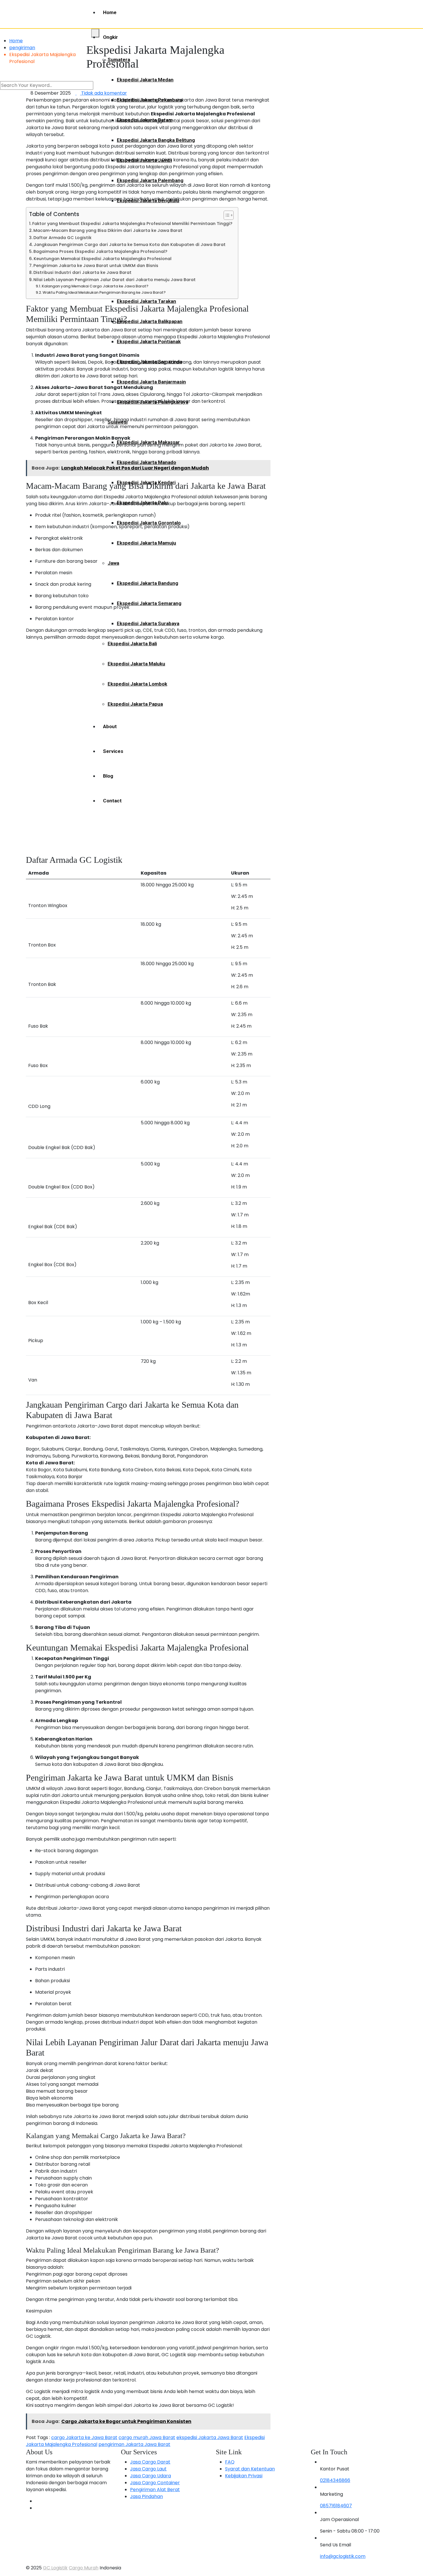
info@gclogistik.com (343, 2556)
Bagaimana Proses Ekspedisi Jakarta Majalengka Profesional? (100, 251)
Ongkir (110, 37)
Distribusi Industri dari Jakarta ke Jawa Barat (82, 272)
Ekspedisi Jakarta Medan (145, 80)
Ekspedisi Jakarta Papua (135, 704)
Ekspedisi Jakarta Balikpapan (150, 321)
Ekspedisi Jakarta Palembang (150, 180)
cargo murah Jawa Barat (147, 2437)
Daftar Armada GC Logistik (62, 238)
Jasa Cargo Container (155, 2483)
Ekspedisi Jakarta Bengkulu (148, 201)
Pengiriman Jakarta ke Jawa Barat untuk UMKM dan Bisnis (96, 266)
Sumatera (119, 60)
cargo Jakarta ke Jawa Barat (84, 2437)
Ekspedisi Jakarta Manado (146, 462)
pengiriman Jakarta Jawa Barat (134, 2444)
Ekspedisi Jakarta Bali (132, 644)
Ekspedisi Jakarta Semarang (149, 603)
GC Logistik (55, 2568)
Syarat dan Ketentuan (250, 2469)
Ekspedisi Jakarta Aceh (143, 221)
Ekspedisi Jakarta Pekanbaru (150, 100)
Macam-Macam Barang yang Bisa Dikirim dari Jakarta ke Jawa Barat (108, 230)
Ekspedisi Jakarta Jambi (144, 160)
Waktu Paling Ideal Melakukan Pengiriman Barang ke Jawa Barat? (104, 292)
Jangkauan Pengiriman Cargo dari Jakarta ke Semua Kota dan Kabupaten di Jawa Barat (130, 245)
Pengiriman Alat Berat (155, 2490)
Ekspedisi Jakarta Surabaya (148, 623)
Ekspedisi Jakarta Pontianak (149, 341)
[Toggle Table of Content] (226, 215)
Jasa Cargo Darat (150, 2462)
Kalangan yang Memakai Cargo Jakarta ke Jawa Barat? (95, 286)
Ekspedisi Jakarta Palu (142, 503)
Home (110, 12)
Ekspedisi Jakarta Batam (145, 120)
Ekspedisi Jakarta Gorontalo (149, 523)
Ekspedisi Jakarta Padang (146, 241)
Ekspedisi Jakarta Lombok (137, 684)
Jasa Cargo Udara (150, 2476)
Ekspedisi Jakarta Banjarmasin (151, 382)
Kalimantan (120, 281)
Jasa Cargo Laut (148, 2469)
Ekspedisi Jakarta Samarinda (149, 362)
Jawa (113, 563)
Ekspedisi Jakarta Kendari (146, 482)
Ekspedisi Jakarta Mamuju (146, 543)
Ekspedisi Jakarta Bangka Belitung (156, 140)
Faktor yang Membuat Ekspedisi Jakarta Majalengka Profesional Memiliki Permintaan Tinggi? (132, 224)
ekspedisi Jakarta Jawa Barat (210, 2437)
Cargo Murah (84, 2568)
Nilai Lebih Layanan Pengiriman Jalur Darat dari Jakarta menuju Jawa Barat (115, 280)
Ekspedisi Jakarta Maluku (136, 664)
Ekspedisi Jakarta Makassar (148, 442)
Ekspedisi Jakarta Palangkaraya (153, 402)
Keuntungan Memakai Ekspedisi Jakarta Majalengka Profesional (103, 259)
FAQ (230, 2462)
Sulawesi (118, 422)
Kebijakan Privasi (244, 2476)
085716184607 (336, 2506)
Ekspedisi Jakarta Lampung (148, 261)
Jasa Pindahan (146, 2496)
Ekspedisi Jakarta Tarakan (146, 301)
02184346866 (335, 2480)
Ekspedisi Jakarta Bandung (147, 583)
